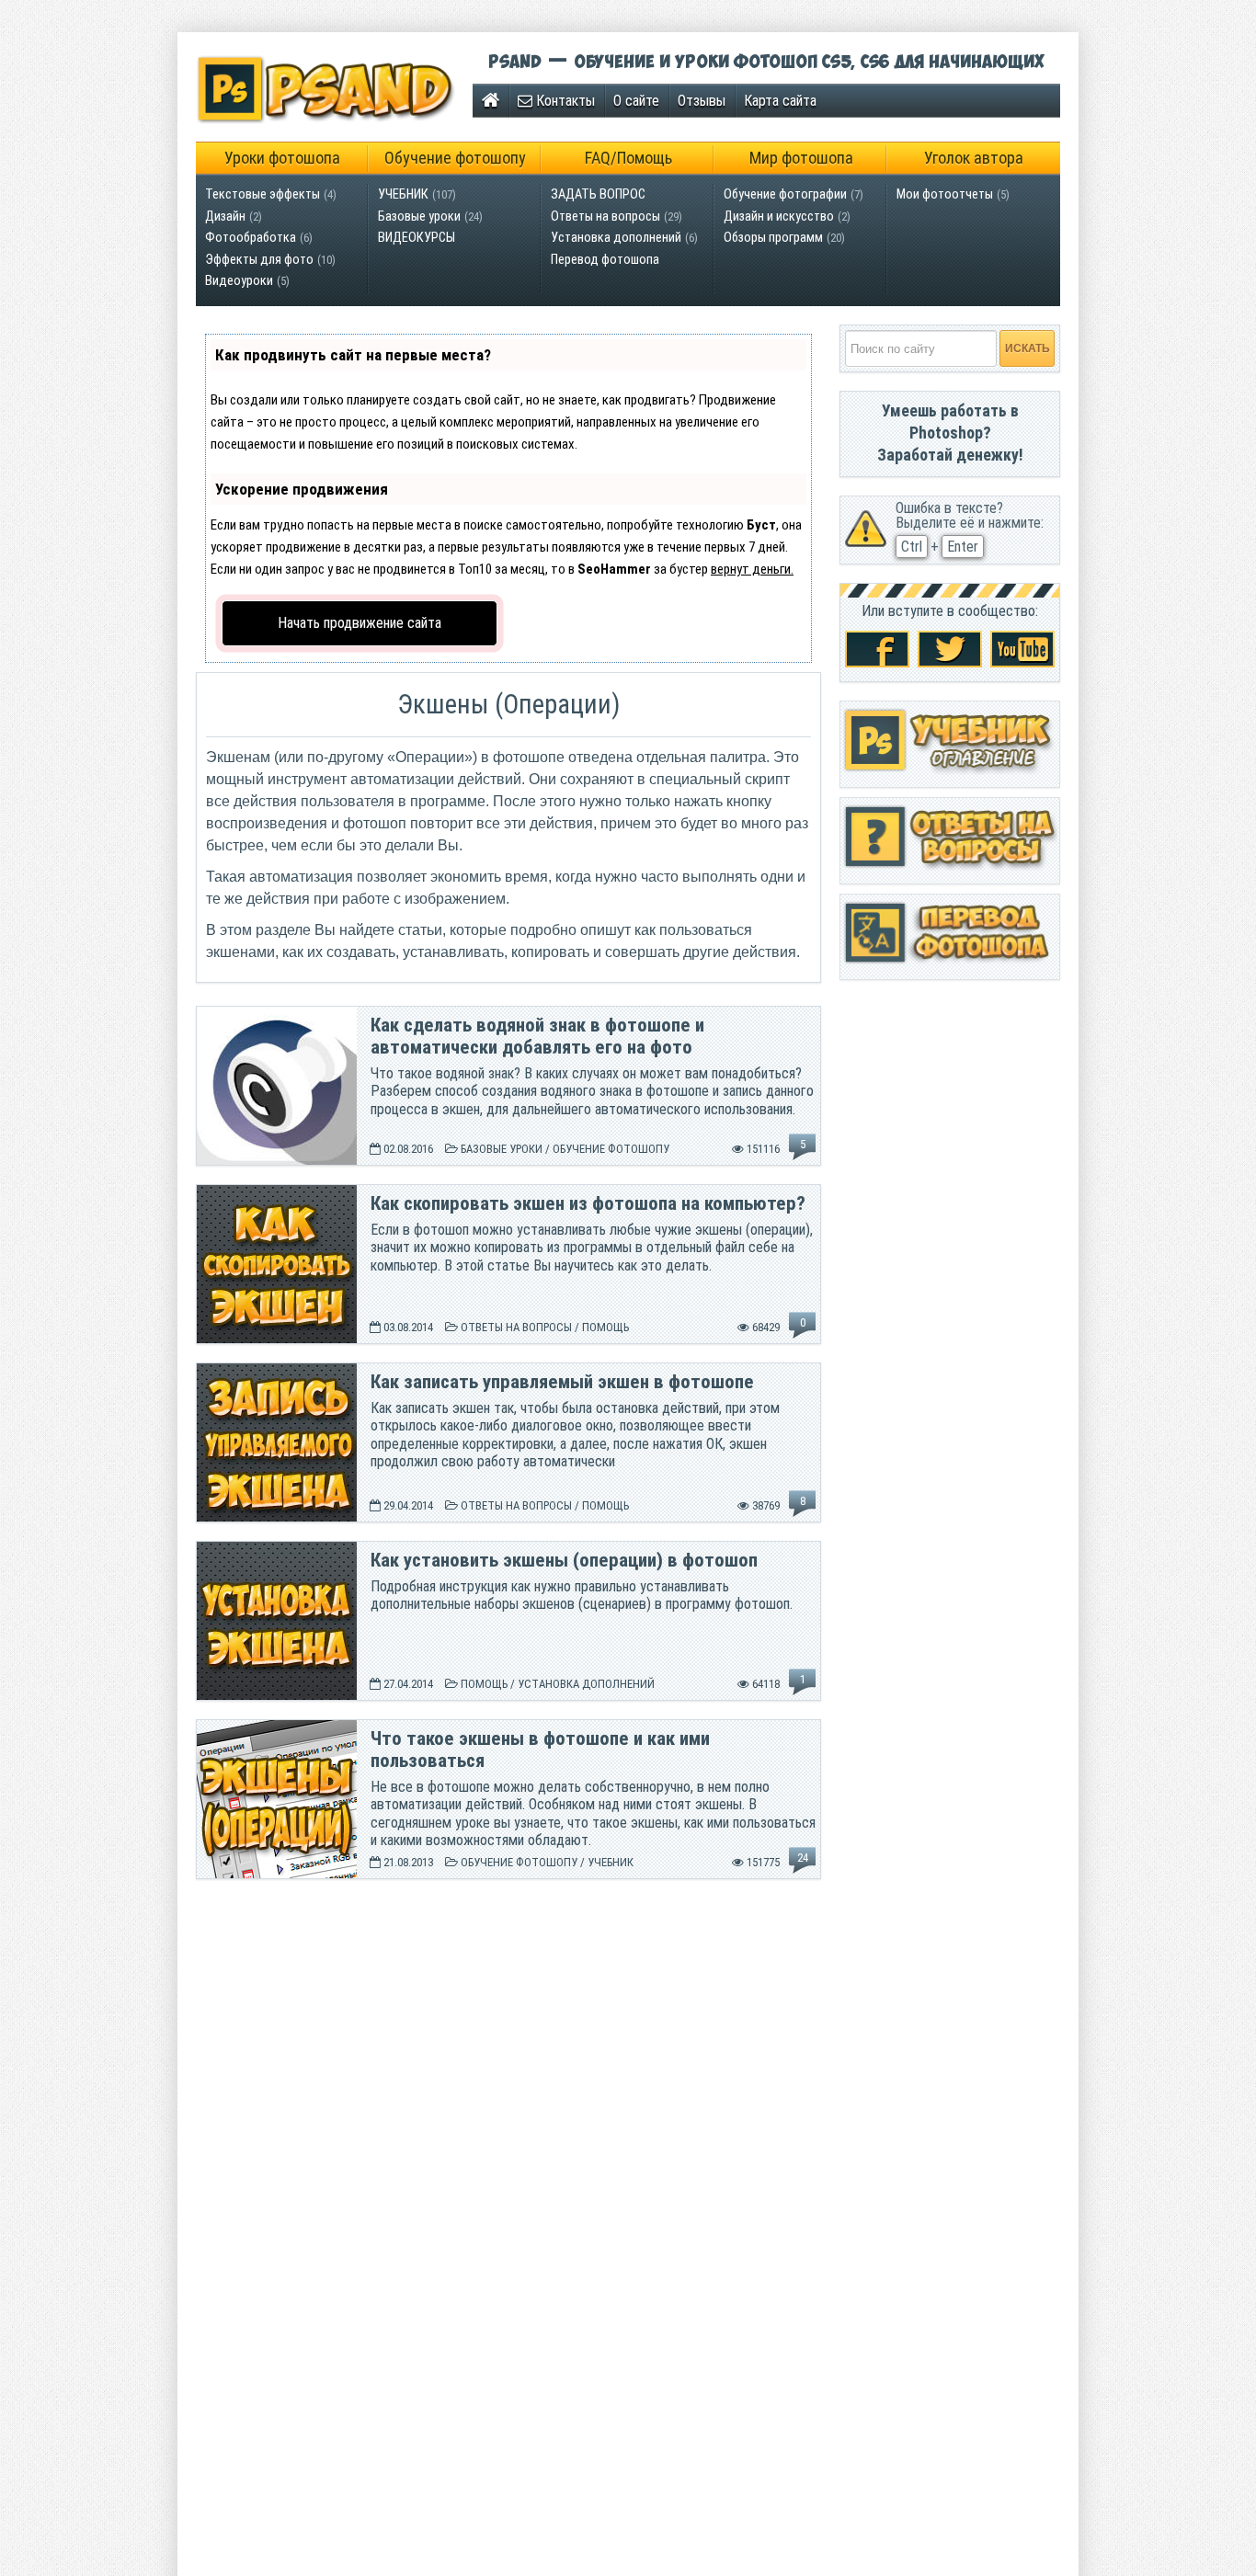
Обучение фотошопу (455, 158)
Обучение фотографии (785, 194)
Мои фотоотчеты (945, 194)
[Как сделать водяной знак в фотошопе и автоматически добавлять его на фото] (277, 1162)
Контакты (564, 101)
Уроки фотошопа (282, 158)
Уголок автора (974, 158)
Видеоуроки (239, 281)
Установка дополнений (616, 238)
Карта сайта (780, 101)
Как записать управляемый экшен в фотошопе (562, 1382)
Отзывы (702, 101)
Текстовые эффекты (263, 194)
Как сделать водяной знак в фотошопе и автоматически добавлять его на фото (537, 1036)
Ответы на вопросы (605, 217)
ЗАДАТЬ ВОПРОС (598, 194)
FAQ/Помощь (628, 158)
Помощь (605, 1327)
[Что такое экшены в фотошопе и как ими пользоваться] (277, 1875)
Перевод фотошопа (605, 260)
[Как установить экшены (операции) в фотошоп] (277, 1697)
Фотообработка (251, 238)
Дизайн (225, 217)
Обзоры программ (773, 238)
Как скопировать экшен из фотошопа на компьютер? (588, 1203)
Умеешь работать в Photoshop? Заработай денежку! (950, 433)
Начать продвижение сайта (360, 623)
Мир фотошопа (801, 158)
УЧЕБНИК (403, 194)
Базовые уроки (419, 217)
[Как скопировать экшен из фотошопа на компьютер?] (277, 1340)
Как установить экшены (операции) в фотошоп (564, 1560)
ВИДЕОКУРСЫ (417, 238)
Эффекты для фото (259, 260)
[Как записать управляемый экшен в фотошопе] (277, 1518)
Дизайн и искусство (779, 217)
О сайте (636, 101)
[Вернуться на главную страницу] (491, 101)
